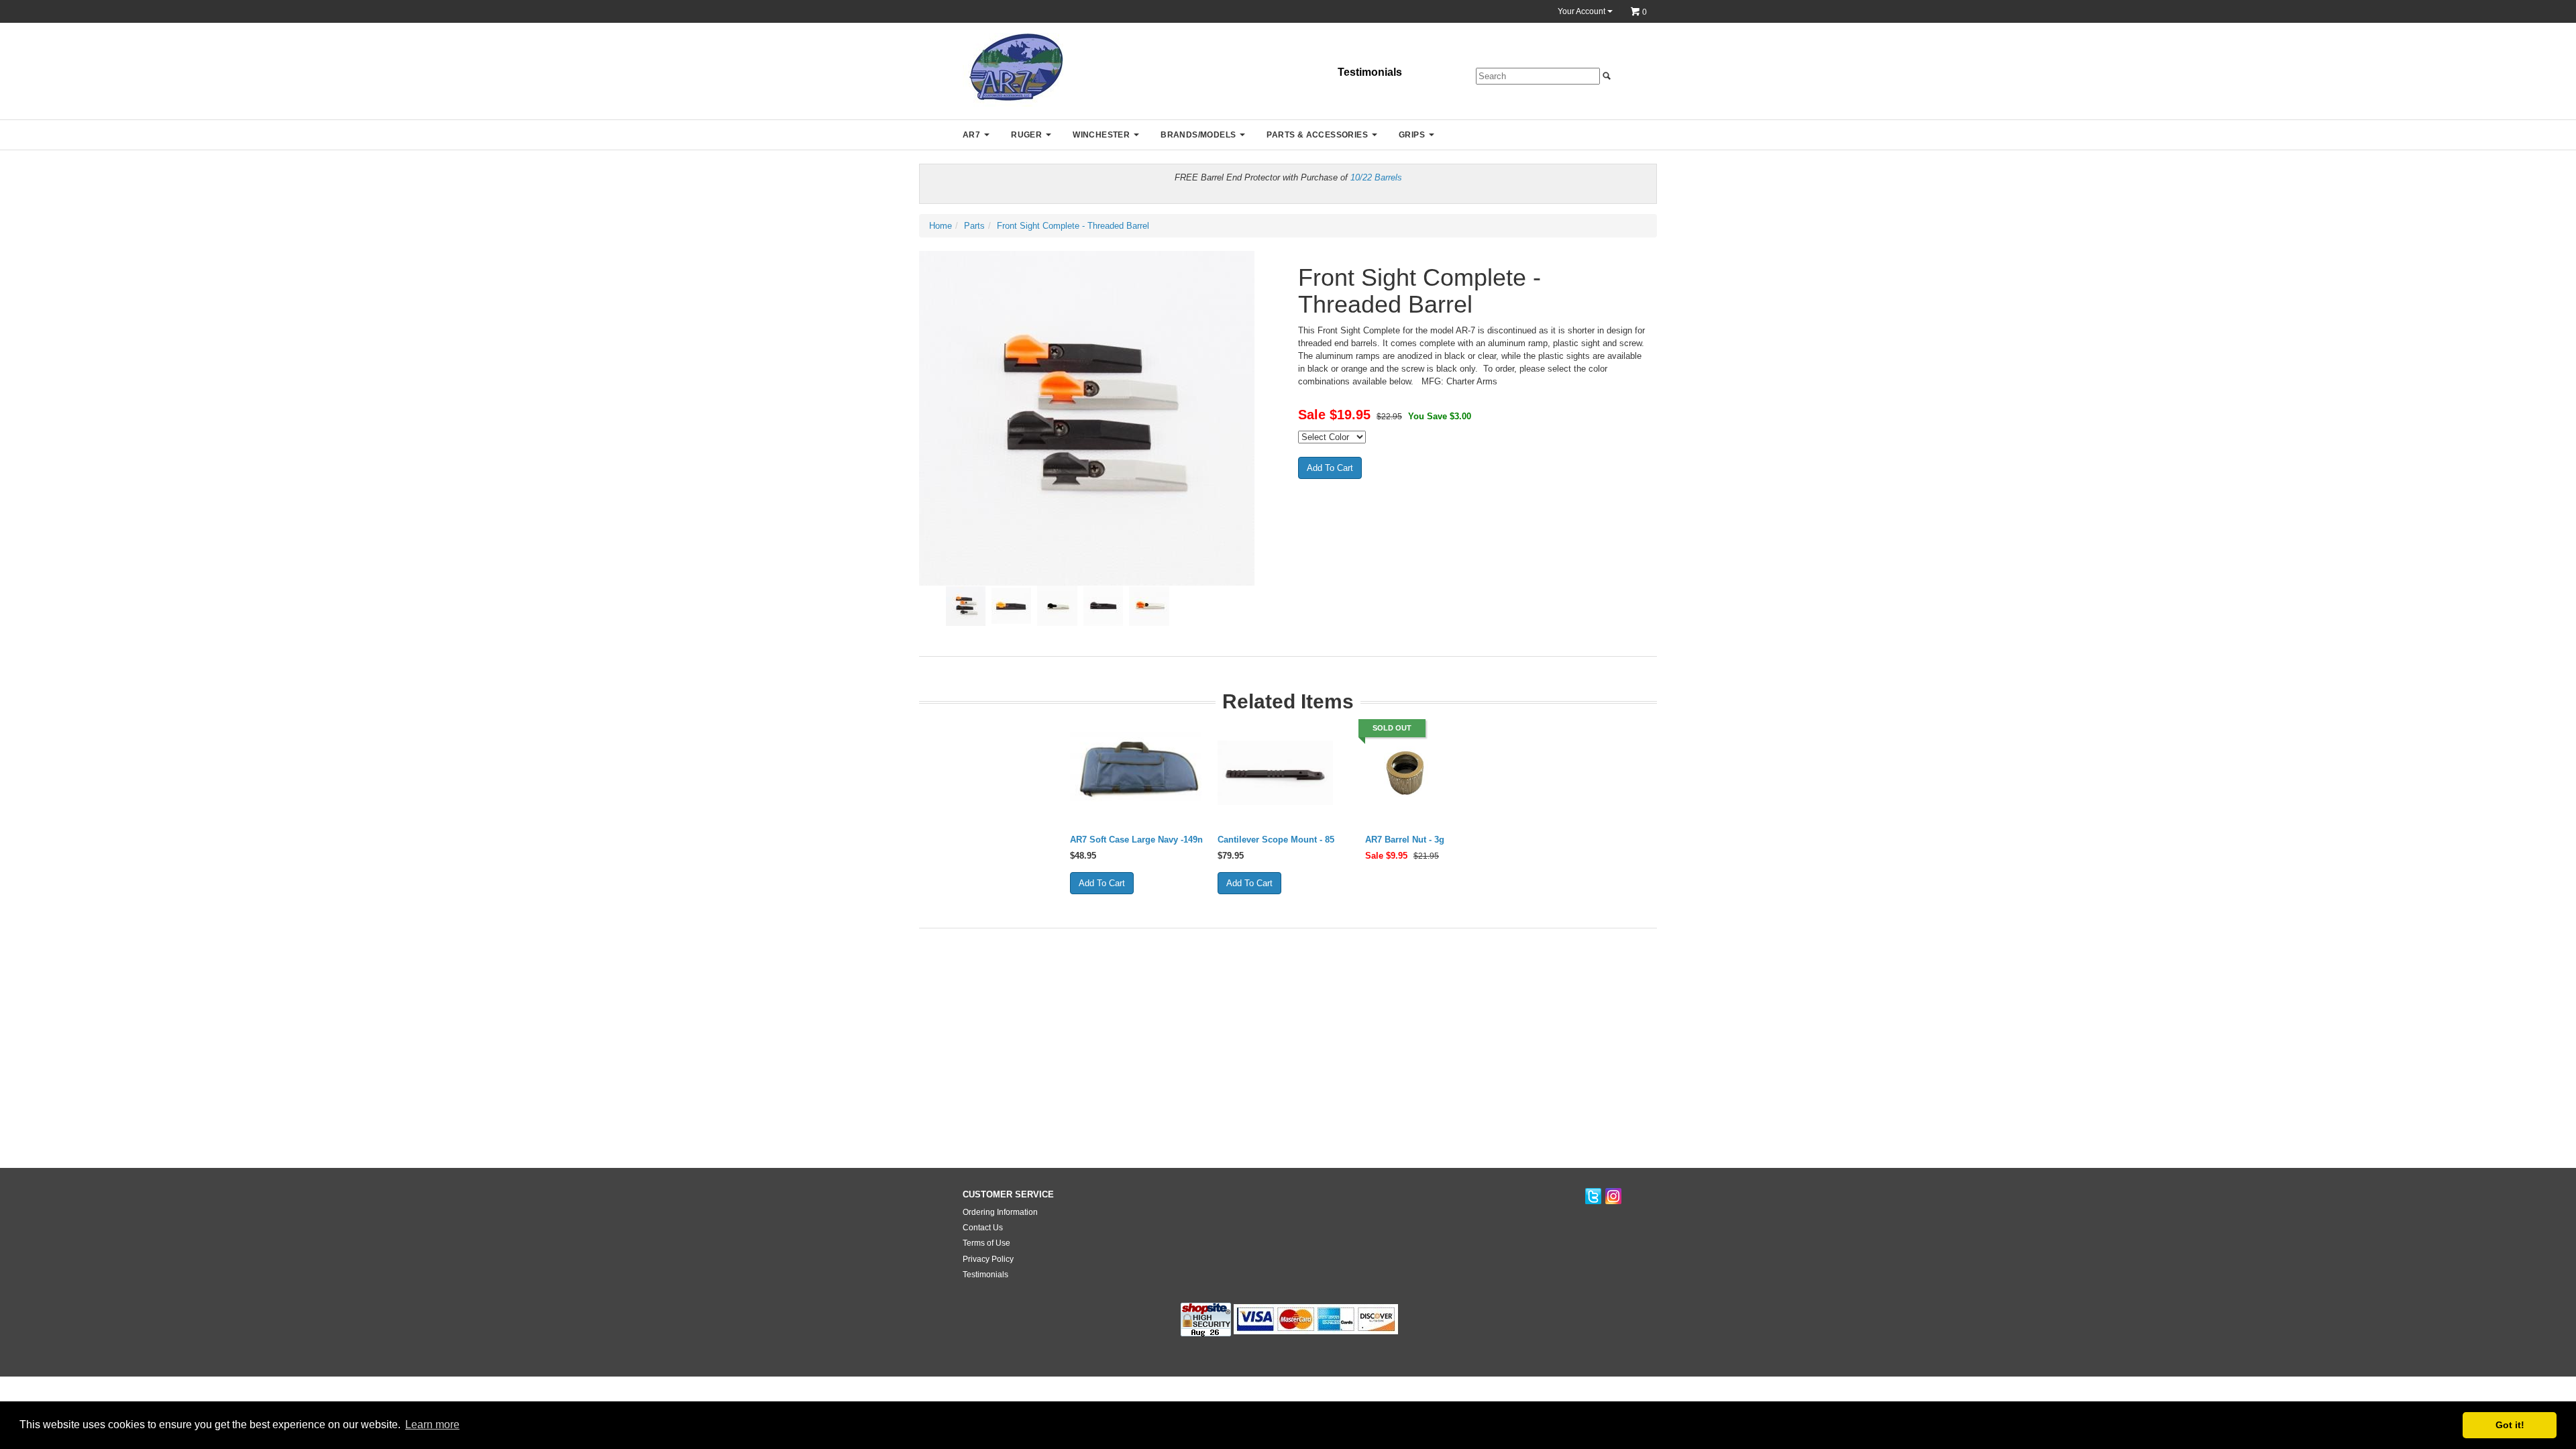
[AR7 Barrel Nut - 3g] (1405, 773)
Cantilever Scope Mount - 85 (1276, 840)
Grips (1412, 135)
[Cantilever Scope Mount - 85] (1276, 773)
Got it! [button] (2510, 1425)
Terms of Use (986, 1243)
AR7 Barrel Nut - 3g (1405, 840)
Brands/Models (1198, 135)
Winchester (1101, 135)
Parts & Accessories (1317, 135)
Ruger (1026, 135)
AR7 (971, 135)
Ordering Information (1000, 1212)
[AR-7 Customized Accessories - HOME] (1013, 69)
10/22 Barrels (1376, 177)
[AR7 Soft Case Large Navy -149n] (1136, 773)
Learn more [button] (432, 1425)
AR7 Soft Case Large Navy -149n (1136, 840)
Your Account (1582, 11)
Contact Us (983, 1228)
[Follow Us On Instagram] (1613, 1197)
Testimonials (1370, 72)
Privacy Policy (988, 1259)
